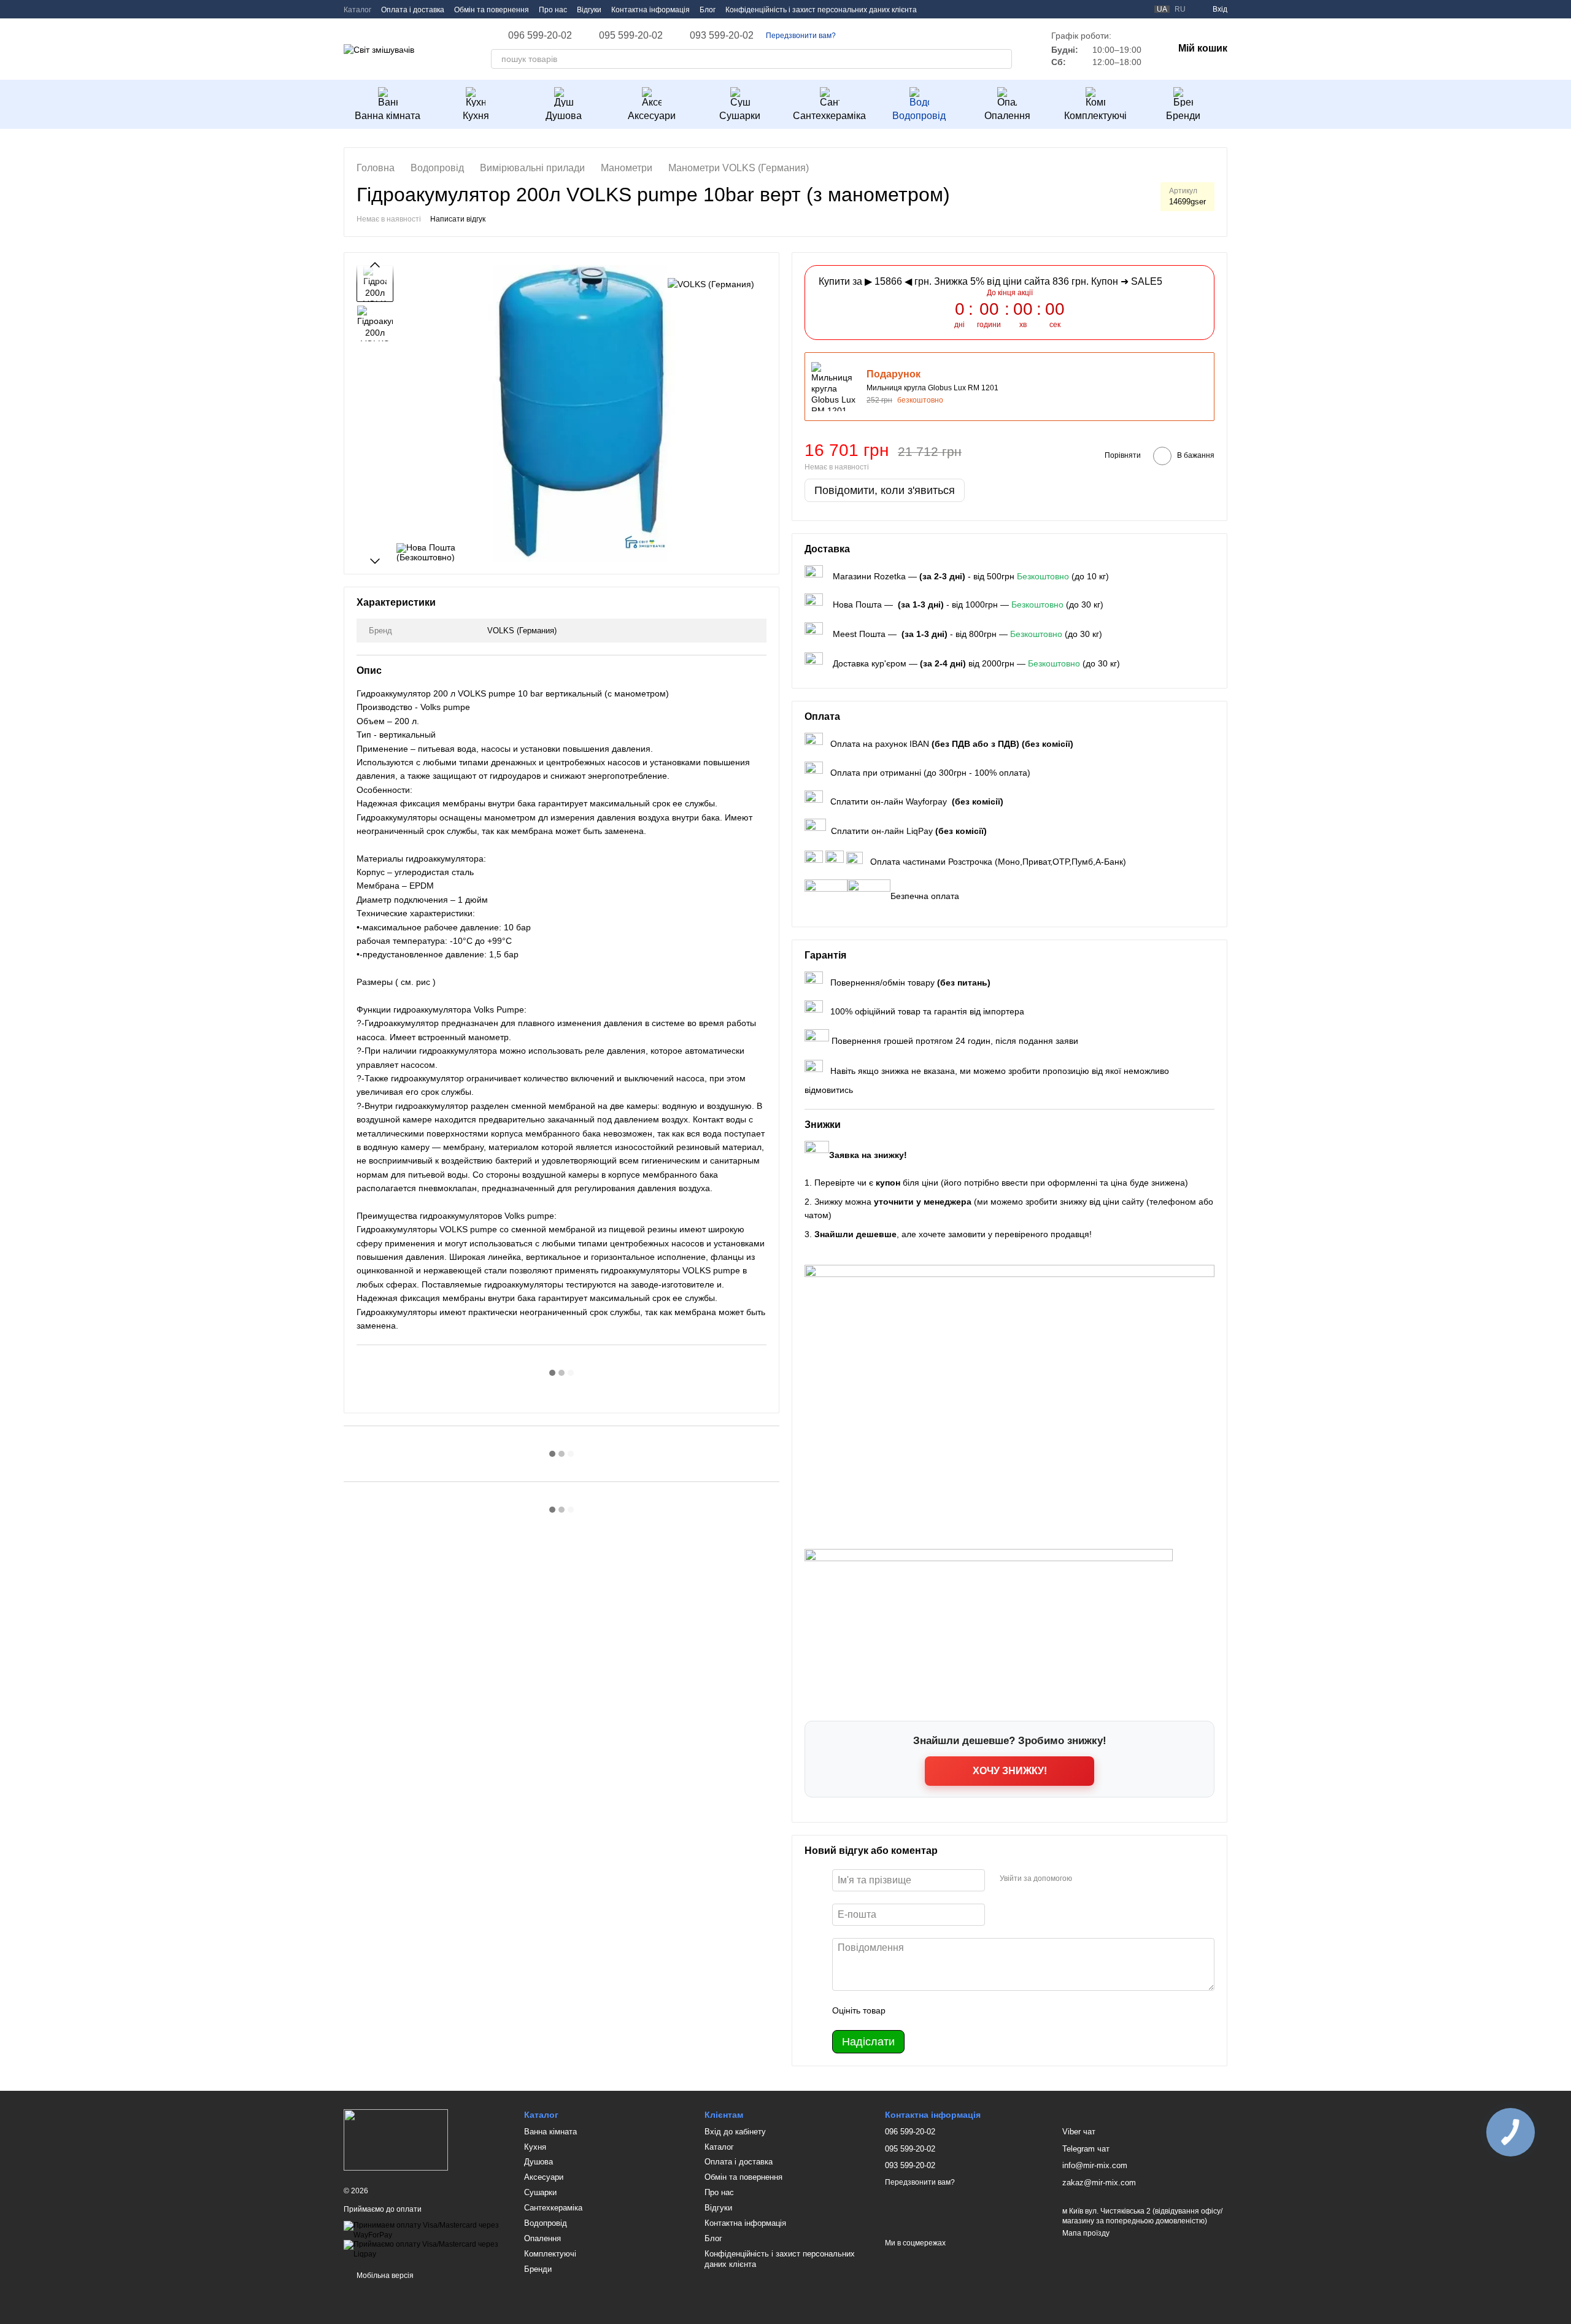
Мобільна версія (384, 2276)
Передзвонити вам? (801, 36)
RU (1180, 9)
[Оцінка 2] (925, 2010)
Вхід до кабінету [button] (735, 2132)
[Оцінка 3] (945, 2010)
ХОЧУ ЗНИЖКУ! (1010, 1771)
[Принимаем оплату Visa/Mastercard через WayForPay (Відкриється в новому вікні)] (425, 2230)
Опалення (1007, 116)
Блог (708, 10)
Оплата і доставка (413, 10)
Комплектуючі (1095, 116)
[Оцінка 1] (906, 2010)
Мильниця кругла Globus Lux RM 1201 (932, 388)
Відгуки (589, 10)
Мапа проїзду (1086, 2233)
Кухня (476, 116)
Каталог (357, 10)
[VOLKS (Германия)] (711, 283)
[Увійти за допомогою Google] (1105, 1878)
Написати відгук (458, 219)
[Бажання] (1115, 9)
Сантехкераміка (829, 116)
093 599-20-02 (722, 36)
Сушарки (740, 116)
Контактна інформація (650, 10)
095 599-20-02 (631, 36)
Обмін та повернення (492, 10)
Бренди (1183, 116)
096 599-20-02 (540, 36)
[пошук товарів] (1002, 59)
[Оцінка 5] (984, 2010)
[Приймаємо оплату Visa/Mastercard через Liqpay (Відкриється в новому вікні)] (425, 2249)
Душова (564, 116)
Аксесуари (652, 116)
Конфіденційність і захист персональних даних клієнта (821, 10)
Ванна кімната (388, 116)
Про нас (553, 10)
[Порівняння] (1137, 9)
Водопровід (919, 116)
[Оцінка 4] (965, 2010)
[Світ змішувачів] (396, 2140)
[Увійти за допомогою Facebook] (1086, 1878)
